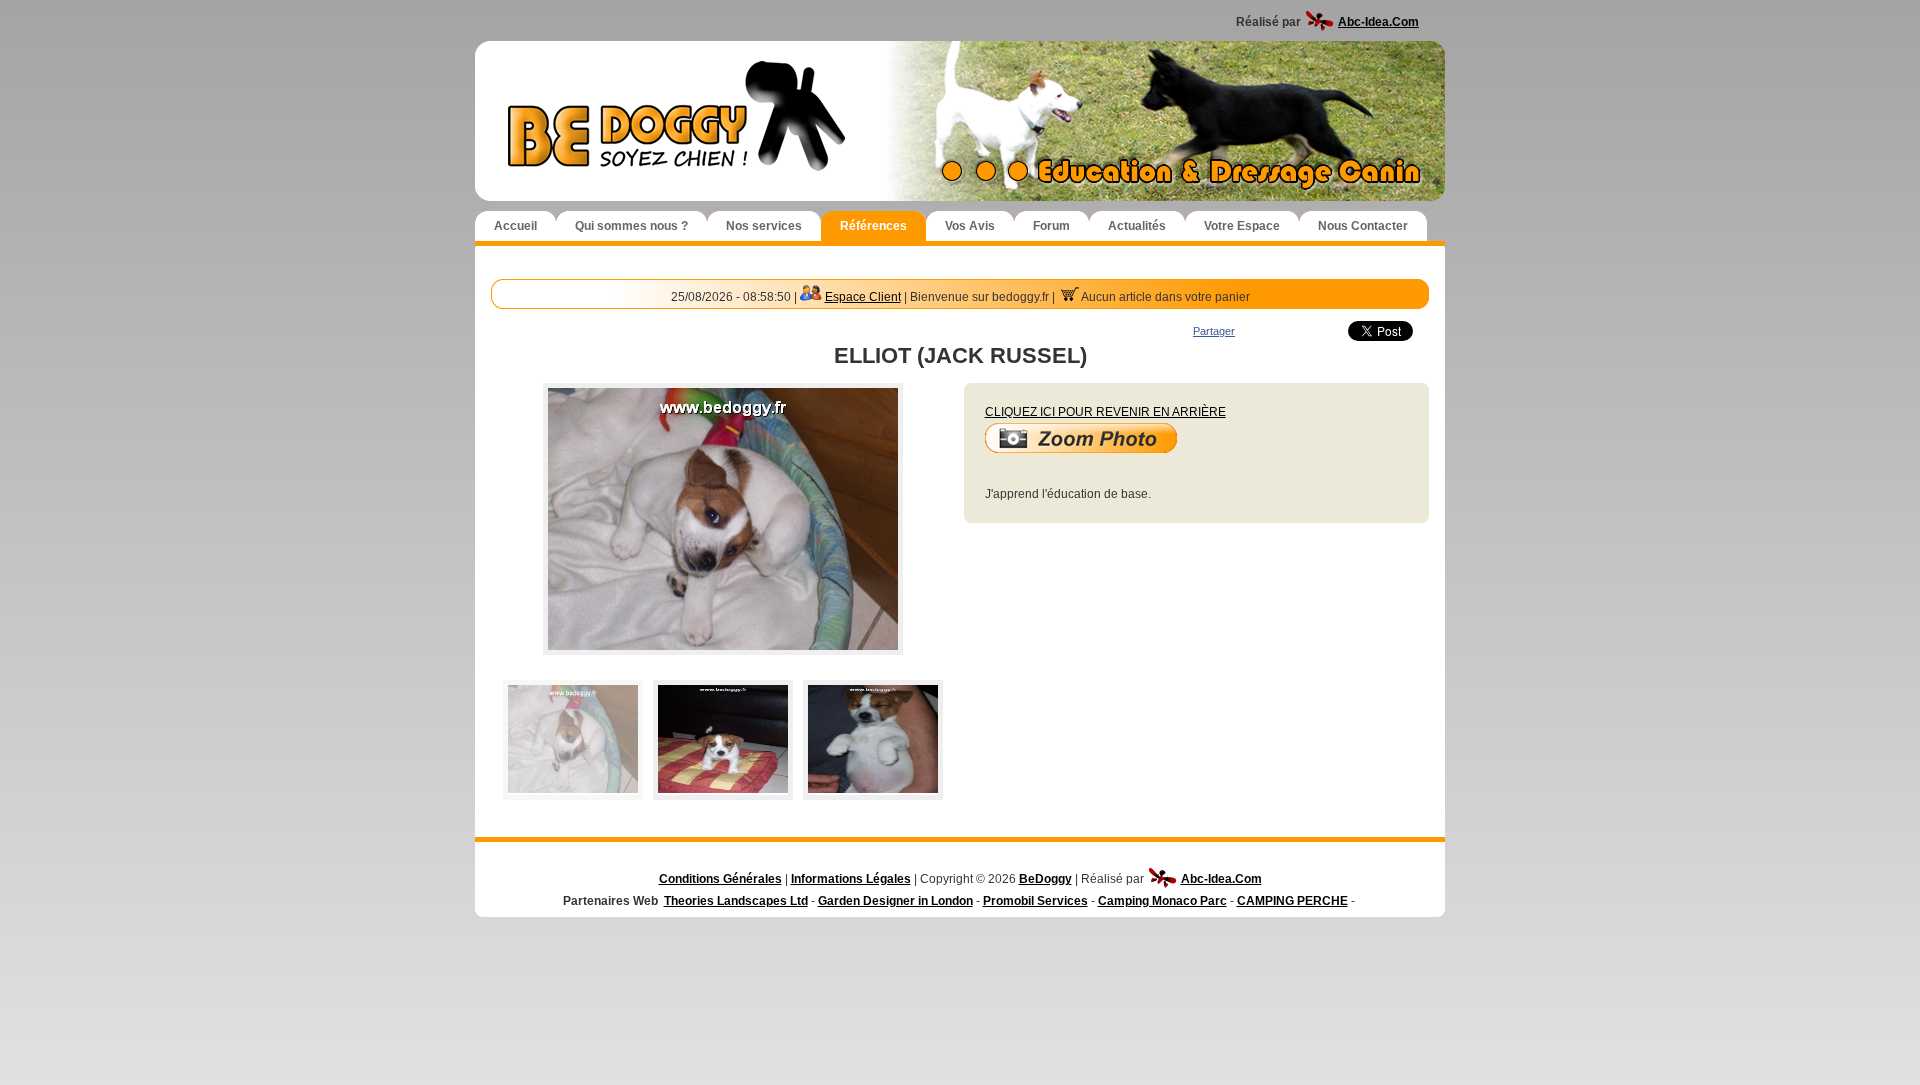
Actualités (1137, 226)
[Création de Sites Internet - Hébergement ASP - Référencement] (1319, 22)
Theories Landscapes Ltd (736, 901)
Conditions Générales (720, 879)
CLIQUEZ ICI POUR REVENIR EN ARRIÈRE (1105, 412)
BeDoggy (1045, 879)
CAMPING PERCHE (1292, 901)
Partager (1214, 331)
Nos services (764, 226)
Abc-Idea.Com (1378, 22)
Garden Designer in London (895, 901)
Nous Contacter (1363, 226)
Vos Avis (970, 226)
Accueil (515, 226)
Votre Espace (1242, 226)
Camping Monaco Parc (1162, 901)
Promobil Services (1035, 901)
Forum (1051, 226)
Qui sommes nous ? (631, 226)
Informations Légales (851, 879)
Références (873, 226)
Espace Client (863, 297)
